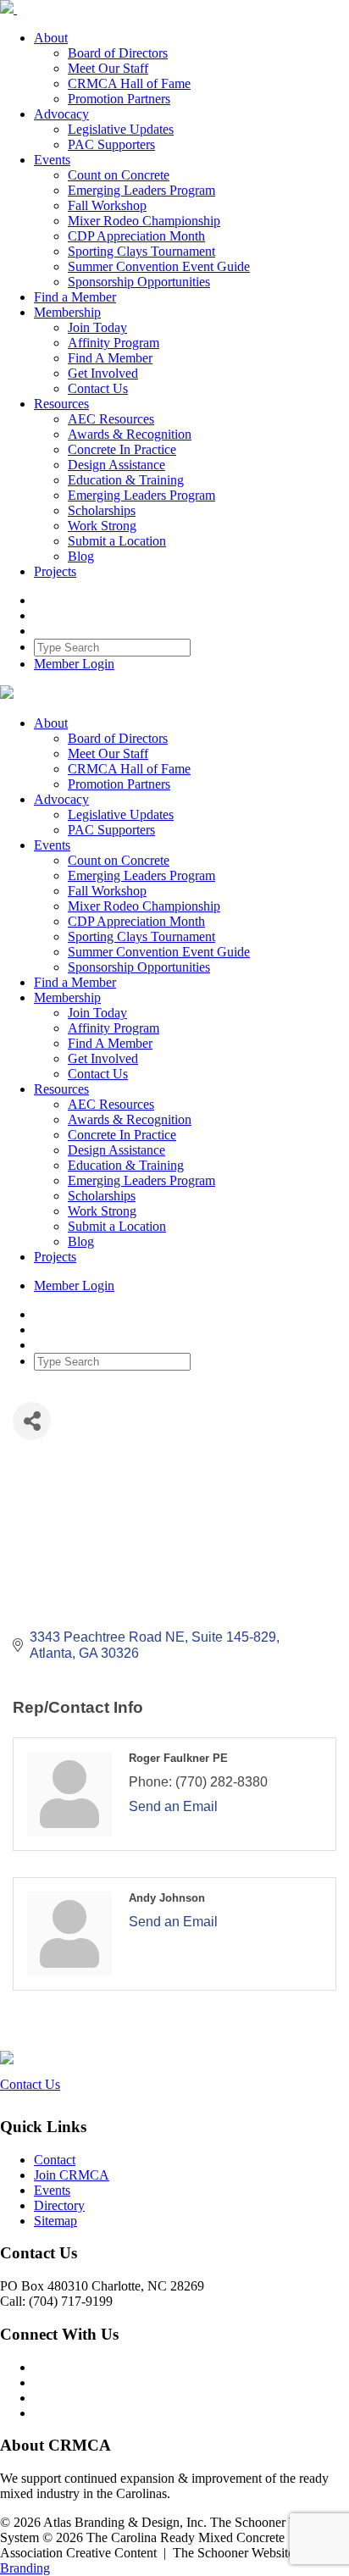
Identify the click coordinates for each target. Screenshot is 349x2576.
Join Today (97, 327)
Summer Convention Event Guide (159, 266)
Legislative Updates (121, 129)
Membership (67, 312)
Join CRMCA (72, 2175)
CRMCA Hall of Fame (129, 83)
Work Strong (102, 526)
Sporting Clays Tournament (141, 251)
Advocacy (61, 114)
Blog (81, 556)
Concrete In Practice (122, 449)
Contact (55, 2160)
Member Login (74, 664)
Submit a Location (117, 541)
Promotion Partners (119, 99)
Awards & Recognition (130, 434)
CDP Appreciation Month (136, 236)
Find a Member (75, 297)
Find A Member (110, 358)
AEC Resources (111, 419)
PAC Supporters (111, 144)
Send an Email (173, 1806)
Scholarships (102, 510)
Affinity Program (114, 343)
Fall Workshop (107, 205)
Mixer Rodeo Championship (144, 221)
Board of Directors (118, 53)
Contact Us (98, 388)
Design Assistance (116, 465)
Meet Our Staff (108, 68)
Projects (55, 571)
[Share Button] (32, 1421)
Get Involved (103, 373)
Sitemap (55, 2221)
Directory (59, 2205)
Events (52, 160)
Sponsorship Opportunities (139, 282)
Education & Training (126, 480)
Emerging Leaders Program (141, 190)
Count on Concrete (119, 175)
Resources (61, 404)
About (51, 38)
